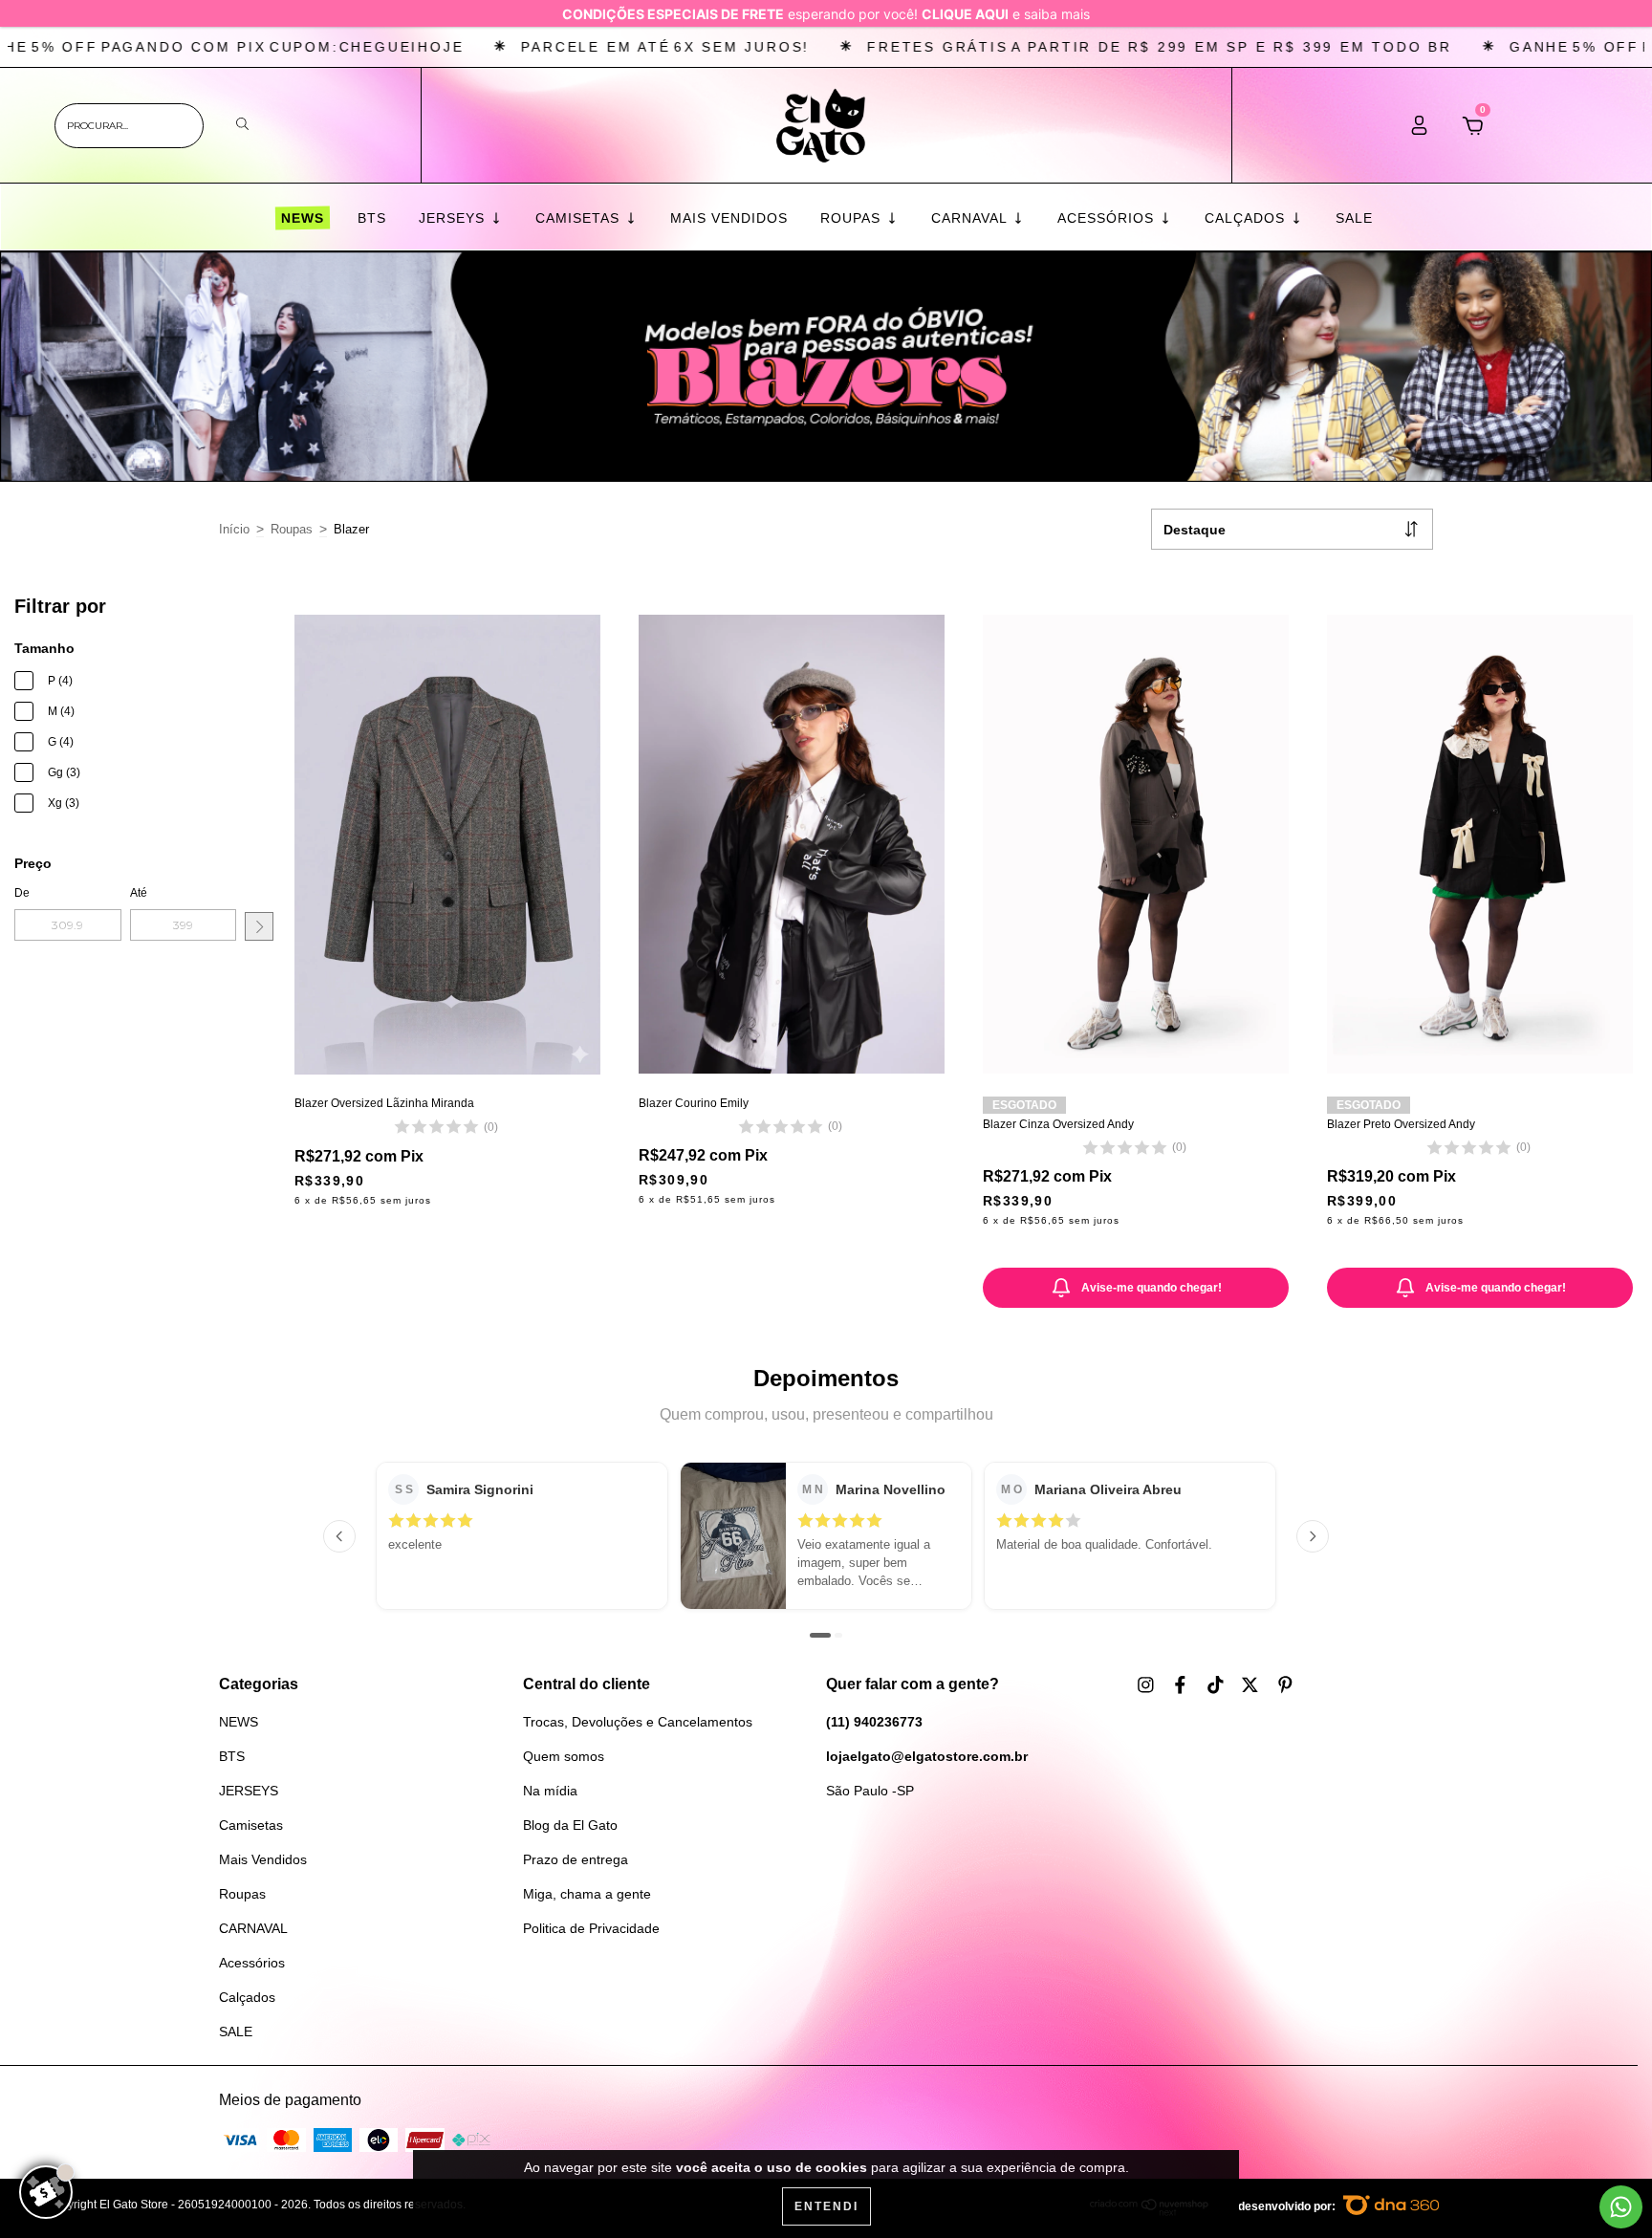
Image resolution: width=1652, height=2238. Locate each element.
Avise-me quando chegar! (1152, 1288)
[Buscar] (242, 125)
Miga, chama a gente (587, 1894)
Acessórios (1108, 218)
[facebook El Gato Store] (1182, 1685)
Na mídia (550, 1791)
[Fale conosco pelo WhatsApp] (1621, 2207)
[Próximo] (1313, 1536)
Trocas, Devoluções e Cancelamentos (638, 1722)
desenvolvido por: (1288, 2206)
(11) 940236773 (874, 1722)
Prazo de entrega (576, 1859)
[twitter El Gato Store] (1252, 1685)
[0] (1473, 131)
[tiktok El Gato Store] (1217, 1685)
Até (139, 893)
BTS (372, 218)
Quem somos (564, 1756)
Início (234, 529)
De (22, 893)
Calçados (1247, 218)
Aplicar (259, 926)
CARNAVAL (971, 218)
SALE (1354, 218)
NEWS (302, 218)
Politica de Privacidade (591, 1928)
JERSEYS (454, 218)
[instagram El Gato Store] (1148, 1685)
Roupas (853, 218)
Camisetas (580, 218)
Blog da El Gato (570, 1825)
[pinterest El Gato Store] (1285, 1685)
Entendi (826, 2206)
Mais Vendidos (729, 218)
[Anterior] (339, 1536)
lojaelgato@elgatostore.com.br (927, 1756)
